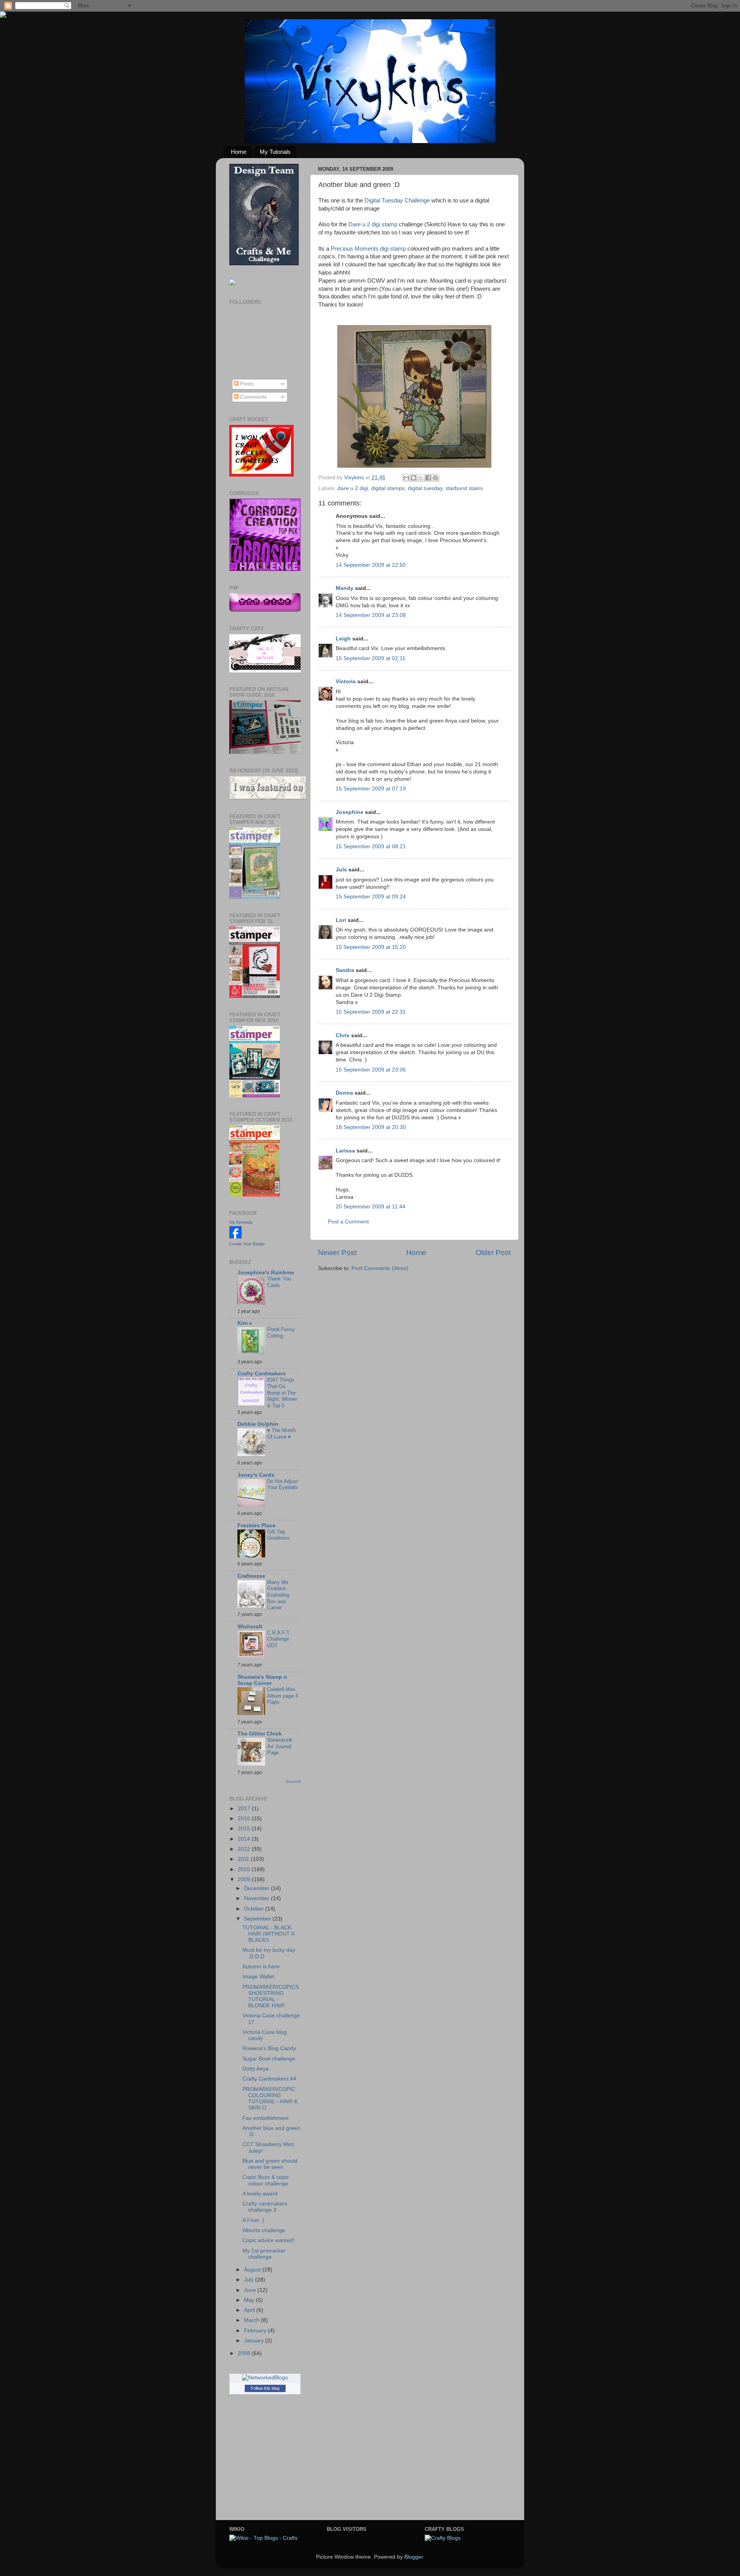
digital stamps (388, 488)
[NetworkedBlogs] (265, 2378)
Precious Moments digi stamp (368, 249)
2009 (245, 1879)
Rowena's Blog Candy (269, 2048)
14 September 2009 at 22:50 (371, 565)
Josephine (350, 812)
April (250, 2310)
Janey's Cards (256, 1475)
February (256, 2331)
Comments (253, 397)
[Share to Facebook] (428, 478)
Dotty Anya (256, 2069)
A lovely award (260, 2194)
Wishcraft (250, 1627)
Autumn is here (261, 1967)
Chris (343, 1035)
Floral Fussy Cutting (281, 1333)
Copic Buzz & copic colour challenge (266, 2180)
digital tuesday (425, 488)
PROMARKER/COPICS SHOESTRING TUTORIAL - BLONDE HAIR (271, 1996)
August (253, 2270)
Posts (246, 384)
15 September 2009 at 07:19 (371, 789)
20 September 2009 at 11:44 (371, 1207)
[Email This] (406, 478)
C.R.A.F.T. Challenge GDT (279, 1639)
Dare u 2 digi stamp (373, 224)
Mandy (345, 588)
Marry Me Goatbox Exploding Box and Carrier (278, 1595)
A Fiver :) (253, 2220)
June (251, 2290)
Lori (341, 920)
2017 (245, 1809)
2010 (245, 1869)
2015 (245, 1829)
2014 (245, 1839)
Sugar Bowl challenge (269, 2059)
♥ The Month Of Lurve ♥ (281, 1434)
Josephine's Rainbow (266, 1273)
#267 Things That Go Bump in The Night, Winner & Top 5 (282, 1393)
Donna (344, 1093)
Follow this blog (265, 2388)
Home (239, 152)
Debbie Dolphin (258, 1424)
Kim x (245, 1323)
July (250, 2280)
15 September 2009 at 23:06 (371, 1070)
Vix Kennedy (241, 1222)
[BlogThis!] (414, 478)
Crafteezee (251, 1576)
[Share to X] (421, 478)
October (255, 1909)
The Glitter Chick (260, 1734)
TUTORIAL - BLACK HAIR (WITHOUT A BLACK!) (268, 1934)
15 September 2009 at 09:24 (371, 897)
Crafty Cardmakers (262, 1374)
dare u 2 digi (353, 488)
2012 (245, 1849)
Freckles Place (256, 1526)
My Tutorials (275, 152)
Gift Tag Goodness (278, 1535)
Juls (341, 870)
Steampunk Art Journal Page (280, 1746)
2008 (245, 2353)
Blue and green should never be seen (270, 2164)
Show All (293, 1782)
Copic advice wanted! (268, 2240)
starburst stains (464, 488)
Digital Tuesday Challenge (397, 200)
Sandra (345, 970)
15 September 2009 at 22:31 (371, 1012)
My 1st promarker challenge (264, 2254)
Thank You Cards (279, 1282)
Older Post (493, 1253)
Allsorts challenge (264, 2230)
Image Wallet (258, 1977)
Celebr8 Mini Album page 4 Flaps (283, 1696)
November (257, 1898)
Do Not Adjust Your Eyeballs (283, 1484)
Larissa (345, 1151)
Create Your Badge (247, 1244)
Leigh (343, 639)
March (252, 2320)
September (258, 1919)
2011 (244, 1859)
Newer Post (337, 1253)
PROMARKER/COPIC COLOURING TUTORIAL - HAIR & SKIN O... (270, 2099)
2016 (245, 1819)
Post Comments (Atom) (380, 1268)
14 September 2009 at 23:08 (371, 615)
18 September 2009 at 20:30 (371, 1127)
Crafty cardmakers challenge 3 (265, 2207)
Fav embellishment (266, 2118)
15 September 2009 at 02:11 (371, 658)
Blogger (414, 2557)
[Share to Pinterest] (436, 478)
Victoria (346, 681)
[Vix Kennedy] (235, 1237)
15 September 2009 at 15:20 (371, 947)
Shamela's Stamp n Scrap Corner (262, 1680)
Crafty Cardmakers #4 (269, 2079)
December (257, 1888)
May (250, 2300)
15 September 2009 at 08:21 (371, 847)
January (255, 2341)
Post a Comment (348, 1222)
